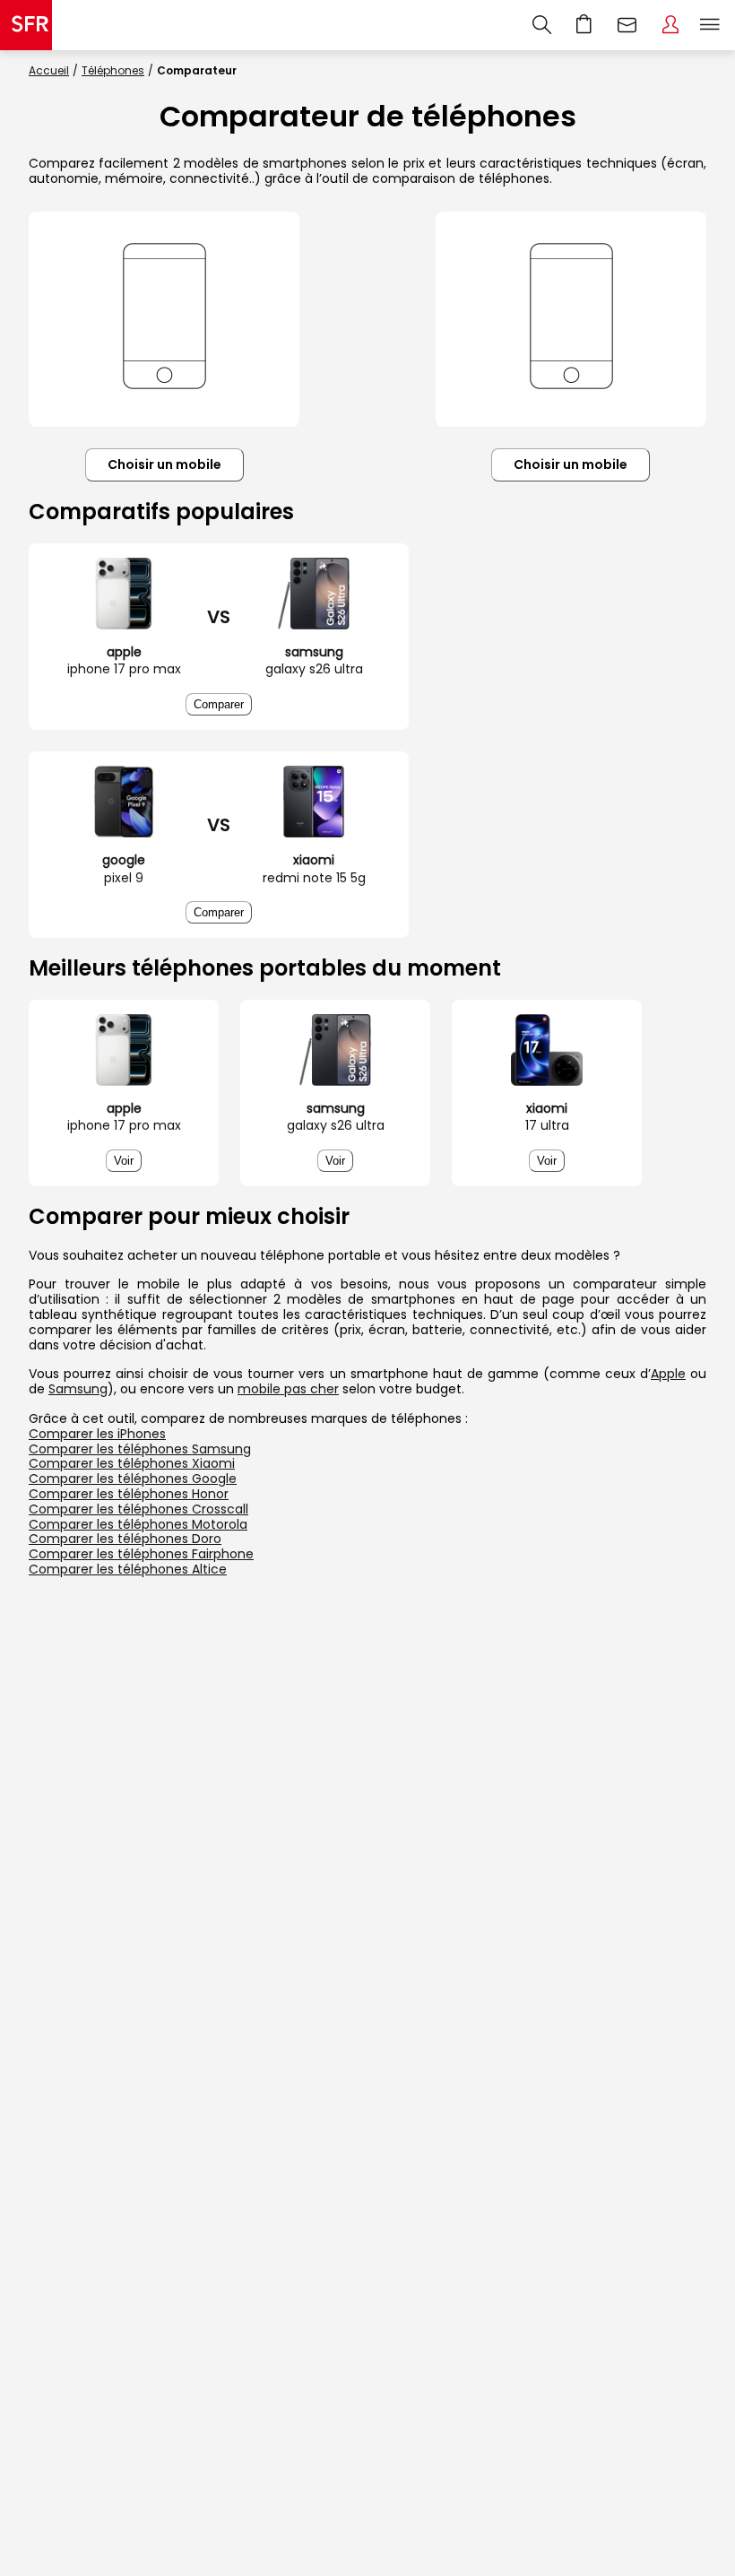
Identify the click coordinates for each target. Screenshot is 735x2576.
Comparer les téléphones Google (133, 1479)
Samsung (78, 1389)
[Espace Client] (670, 25)
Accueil (49, 70)
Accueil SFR (26, 25)
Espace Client (670, 25)
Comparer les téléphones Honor (129, 1494)
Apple (668, 1374)
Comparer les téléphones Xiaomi (132, 1463)
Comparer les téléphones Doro (125, 1539)
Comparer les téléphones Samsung (140, 1449)
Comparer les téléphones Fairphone (141, 1554)
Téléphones (113, 70)
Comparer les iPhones (97, 1434)
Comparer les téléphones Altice (128, 1569)
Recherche (542, 25)
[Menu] (713, 25)
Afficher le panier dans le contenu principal (584, 25)
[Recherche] (542, 25)
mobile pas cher (288, 1389)
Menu (710, 25)
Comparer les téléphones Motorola (138, 1524)
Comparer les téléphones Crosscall (138, 1509)
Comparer (219, 704)
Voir (124, 1161)
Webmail (627, 25)
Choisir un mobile (164, 464)
